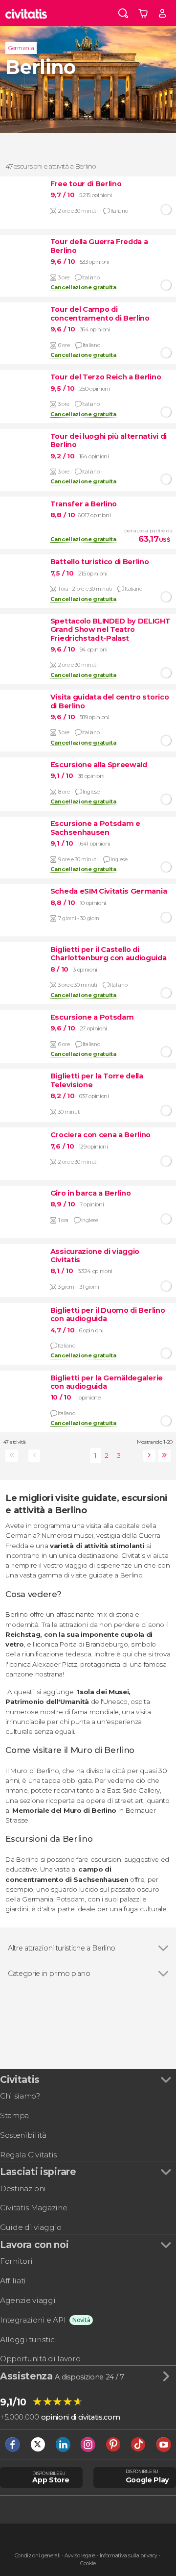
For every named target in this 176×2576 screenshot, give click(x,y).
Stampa (14, 2115)
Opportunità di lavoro (40, 2359)
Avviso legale (80, 2556)
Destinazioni (23, 2188)
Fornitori (16, 2261)
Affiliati (13, 2281)
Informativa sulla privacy (129, 2556)
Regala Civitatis (28, 2155)
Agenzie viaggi (28, 2300)
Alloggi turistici (29, 2339)
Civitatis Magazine (33, 2208)
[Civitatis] (26, 13)
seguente (148, 1456)
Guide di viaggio (31, 2227)
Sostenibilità (23, 2135)
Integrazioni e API (33, 2320)
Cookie (88, 2563)
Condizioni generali (38, 2556)
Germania (21, 48)
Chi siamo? (20, 2096)
